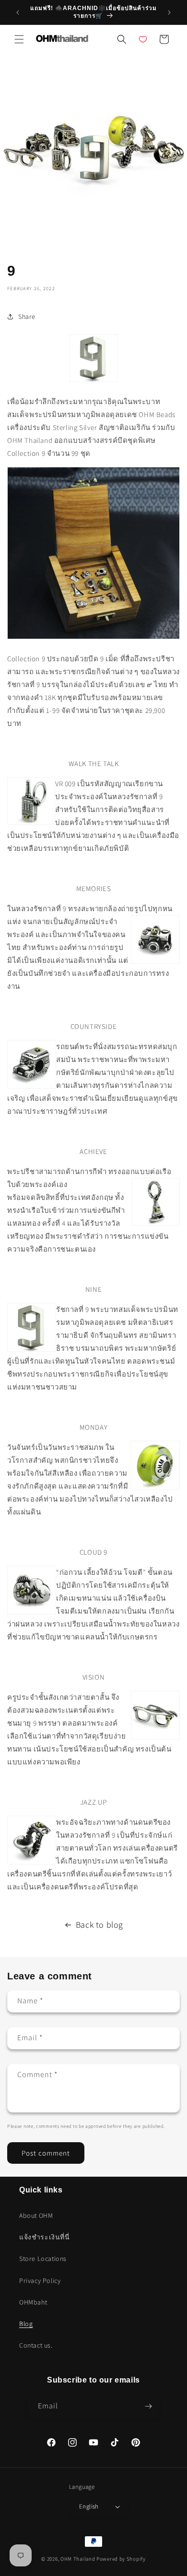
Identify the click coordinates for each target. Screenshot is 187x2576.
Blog (26, 2324)
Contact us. (36, 2345)
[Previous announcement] (18, 12)
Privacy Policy (40, 2281)
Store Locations (43, 2259)
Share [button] (27, 316)
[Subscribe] (148, 2406)
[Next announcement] (169, 12)
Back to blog (99, 1925)
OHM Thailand (78, 2559)
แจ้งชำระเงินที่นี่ (45, 2237)
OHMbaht (33, 2302)
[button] (19, 39)
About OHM (36, 2215)
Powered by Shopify (121, 2559)
